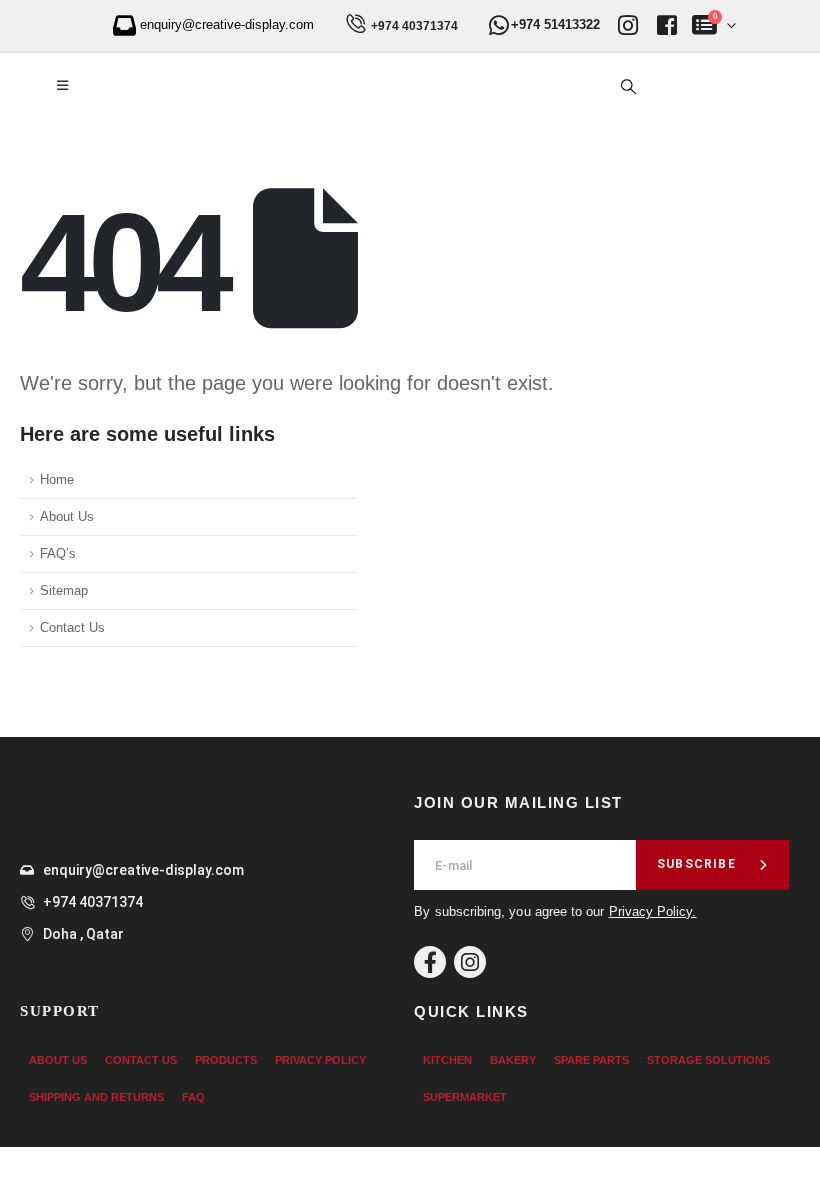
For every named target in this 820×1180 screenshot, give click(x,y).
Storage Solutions (708, 1060)
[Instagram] (470, 962)
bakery (513, 1060)
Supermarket (465, 1097)
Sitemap (64, 591)
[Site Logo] (179, 86)
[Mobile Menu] (62, 86)
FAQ (193, 1097)
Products (226, 1060)
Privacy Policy (320, 1060)
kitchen (447, 1060)
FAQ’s (58, 554)
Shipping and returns (96, 1097)
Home (57, 480)
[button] (628, 87)
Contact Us (72, 628)
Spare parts (591, 1060)
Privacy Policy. (653, 911)
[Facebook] (430, 962)
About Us (67, 517)
